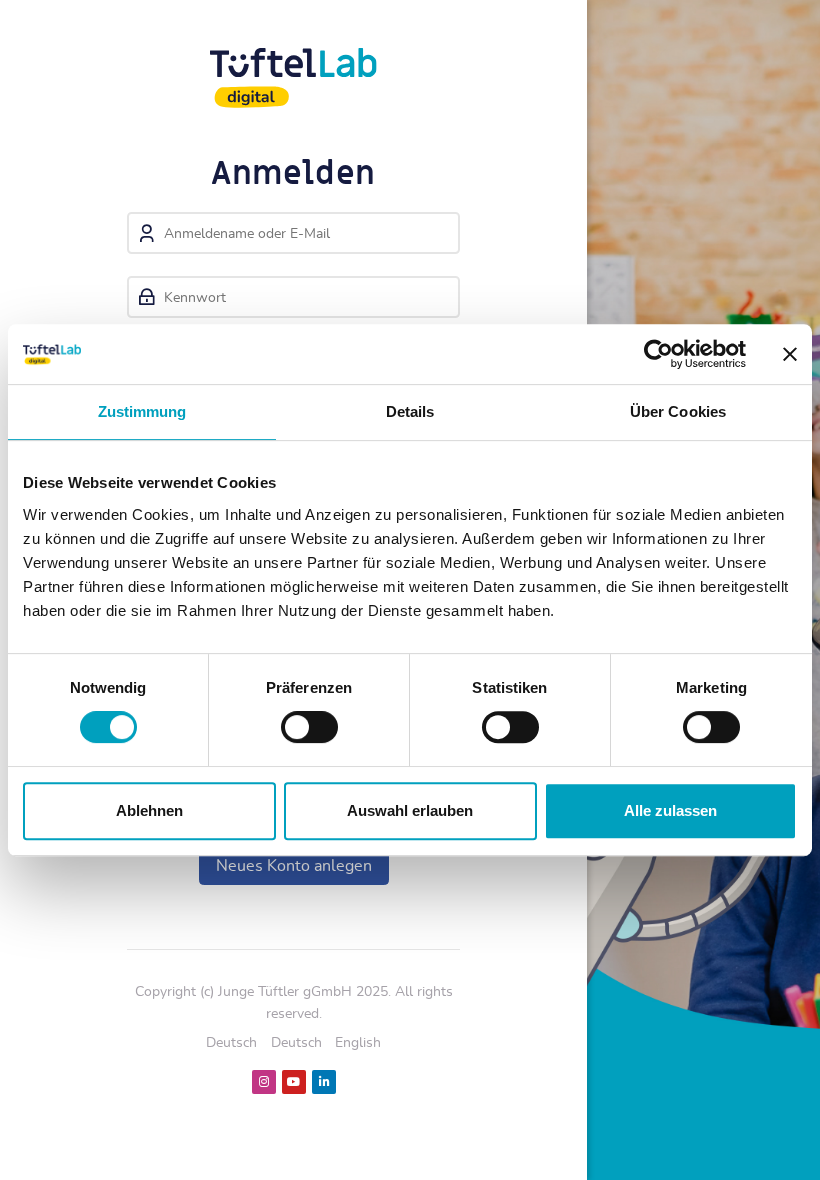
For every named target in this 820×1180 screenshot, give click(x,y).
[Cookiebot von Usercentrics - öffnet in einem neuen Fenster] (658, 354)
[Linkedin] (324, 1082)
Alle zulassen (670, 810)
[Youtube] (294, 1082)
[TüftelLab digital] (293, 78)
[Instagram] (264, 1082)
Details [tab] (410, 411)
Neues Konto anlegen (294, 866)
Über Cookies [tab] (678, 411)
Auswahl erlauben (410, 810)
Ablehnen (149, 810)
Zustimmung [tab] (142, 411)
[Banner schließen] (790, 354)
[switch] (309, 727)
